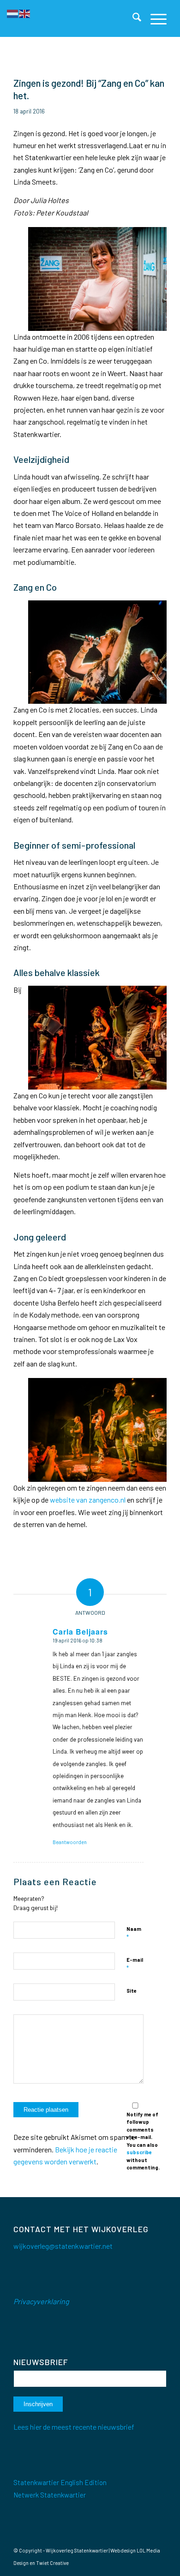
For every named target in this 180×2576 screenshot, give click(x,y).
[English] (25, 13)
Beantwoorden (70, 1842)
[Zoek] (132, 18)
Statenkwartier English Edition (60, 2482)
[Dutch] (13, 13)
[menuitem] (132, 18)
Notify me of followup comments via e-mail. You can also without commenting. (143, 2141)
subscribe (139, 2152)
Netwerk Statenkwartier (50, 2495)
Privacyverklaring (41, 2301)
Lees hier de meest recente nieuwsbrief (74, 2427)
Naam (134, 1933)
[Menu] (154, 18)
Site (132, 1991)
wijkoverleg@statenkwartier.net (63, 2246)
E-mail (135, 1964)
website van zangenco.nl (88, 1500)
